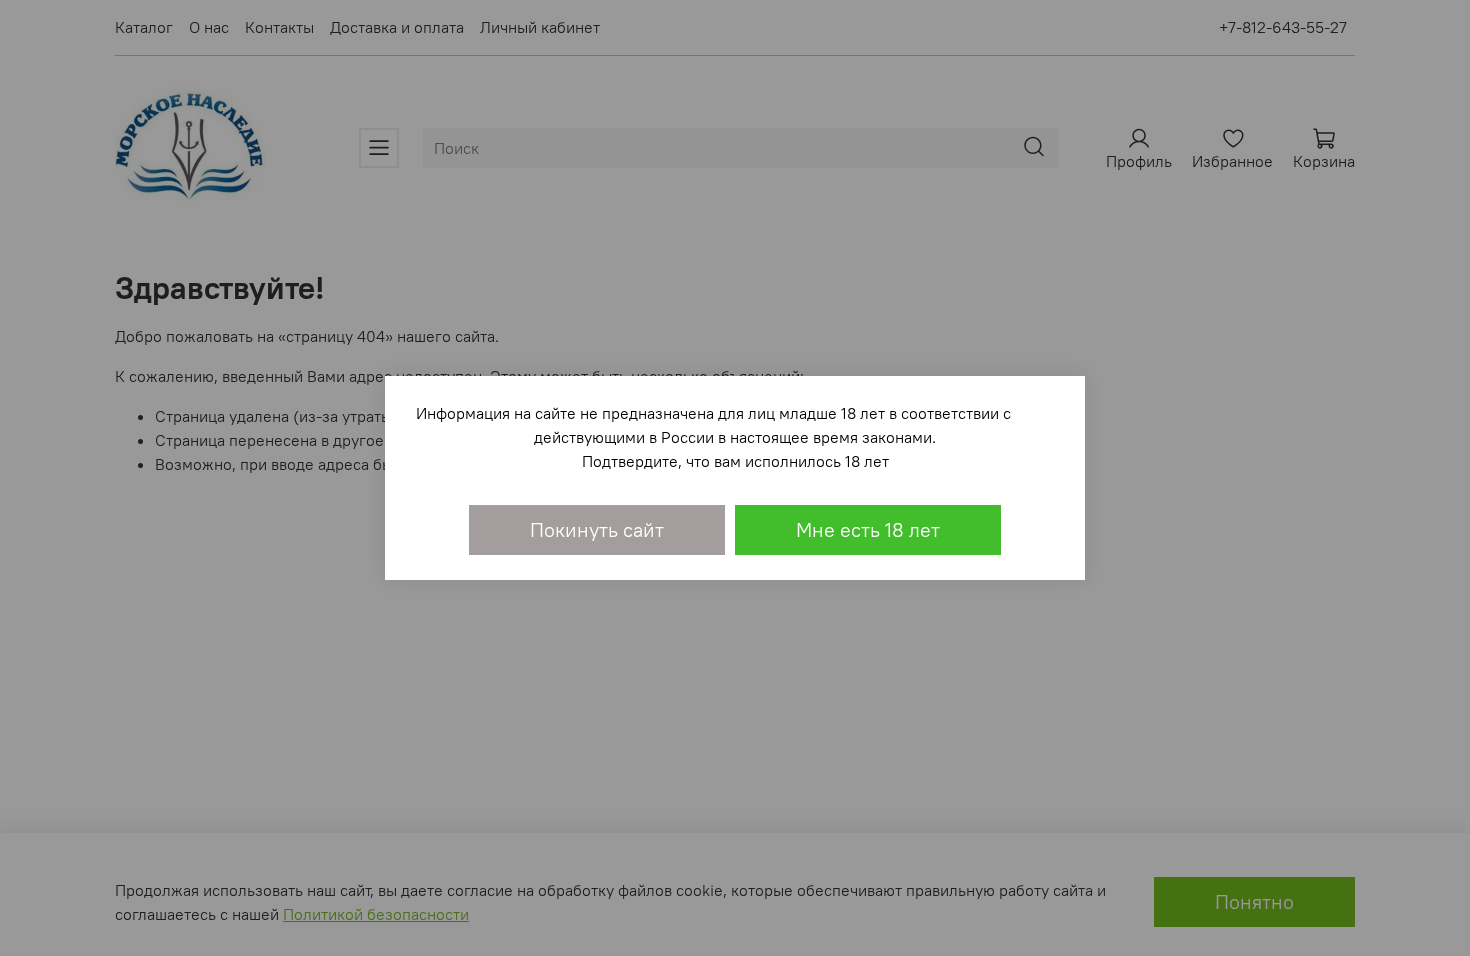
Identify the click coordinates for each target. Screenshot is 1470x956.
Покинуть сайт (597, 529)
